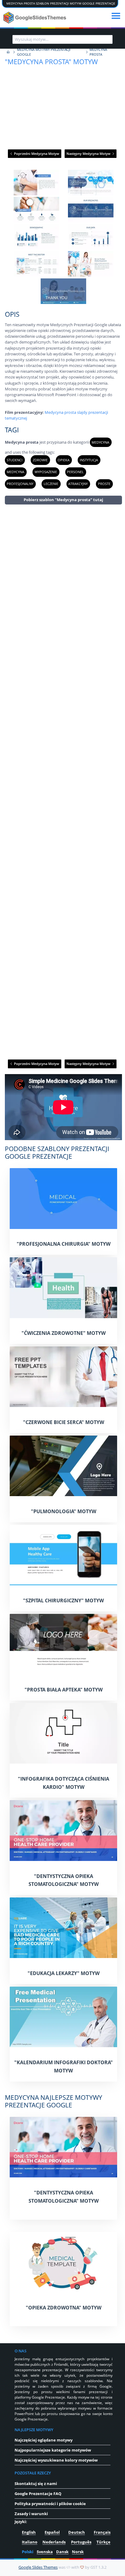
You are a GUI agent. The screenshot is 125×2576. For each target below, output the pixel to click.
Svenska (45, 2552)
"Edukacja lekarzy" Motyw (64, 1973)
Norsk (78, 2552)
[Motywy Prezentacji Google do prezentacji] (8, 52)
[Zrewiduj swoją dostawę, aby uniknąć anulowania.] (35, 18)
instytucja (89, 460)
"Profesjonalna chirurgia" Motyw (64, 1244)
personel (75, 472)
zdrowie (40, 460)
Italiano (30, 2542)
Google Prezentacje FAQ (38, 2494)
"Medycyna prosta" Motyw (51, 62)
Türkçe (103, 2542)
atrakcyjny (78, 484)
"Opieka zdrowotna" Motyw (64, 2308)
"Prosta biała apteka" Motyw (64, 1690)
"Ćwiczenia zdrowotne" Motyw (64, 1333)
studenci (15, 460)
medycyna (100, 442)
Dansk (62, 2552)
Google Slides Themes (38, 2567)
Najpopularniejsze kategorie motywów (53, 2450)
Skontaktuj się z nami (36, 2484)
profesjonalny (20, 484)
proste (104, 484)
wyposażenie (46, 472)
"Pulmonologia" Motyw (64, 1511)
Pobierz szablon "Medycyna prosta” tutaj (63, 500)
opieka (64, 460)
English (29, 2532)
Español (52, 2532)
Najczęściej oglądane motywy (44, 2440)
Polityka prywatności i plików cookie (50, 2504)
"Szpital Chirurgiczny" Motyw (63, 1600)
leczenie (51, 484)
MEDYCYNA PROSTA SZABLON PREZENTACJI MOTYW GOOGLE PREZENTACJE (61, 3)
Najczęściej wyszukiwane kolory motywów (56, 2460)
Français (102, 2532)
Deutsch (77, 2532)
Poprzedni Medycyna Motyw (36, 154)
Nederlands (54, 2542)
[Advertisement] (63, 781)
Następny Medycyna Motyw (89, 154)
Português (81, 2542)
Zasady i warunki (31, 2514)
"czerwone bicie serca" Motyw (64, 1422)
